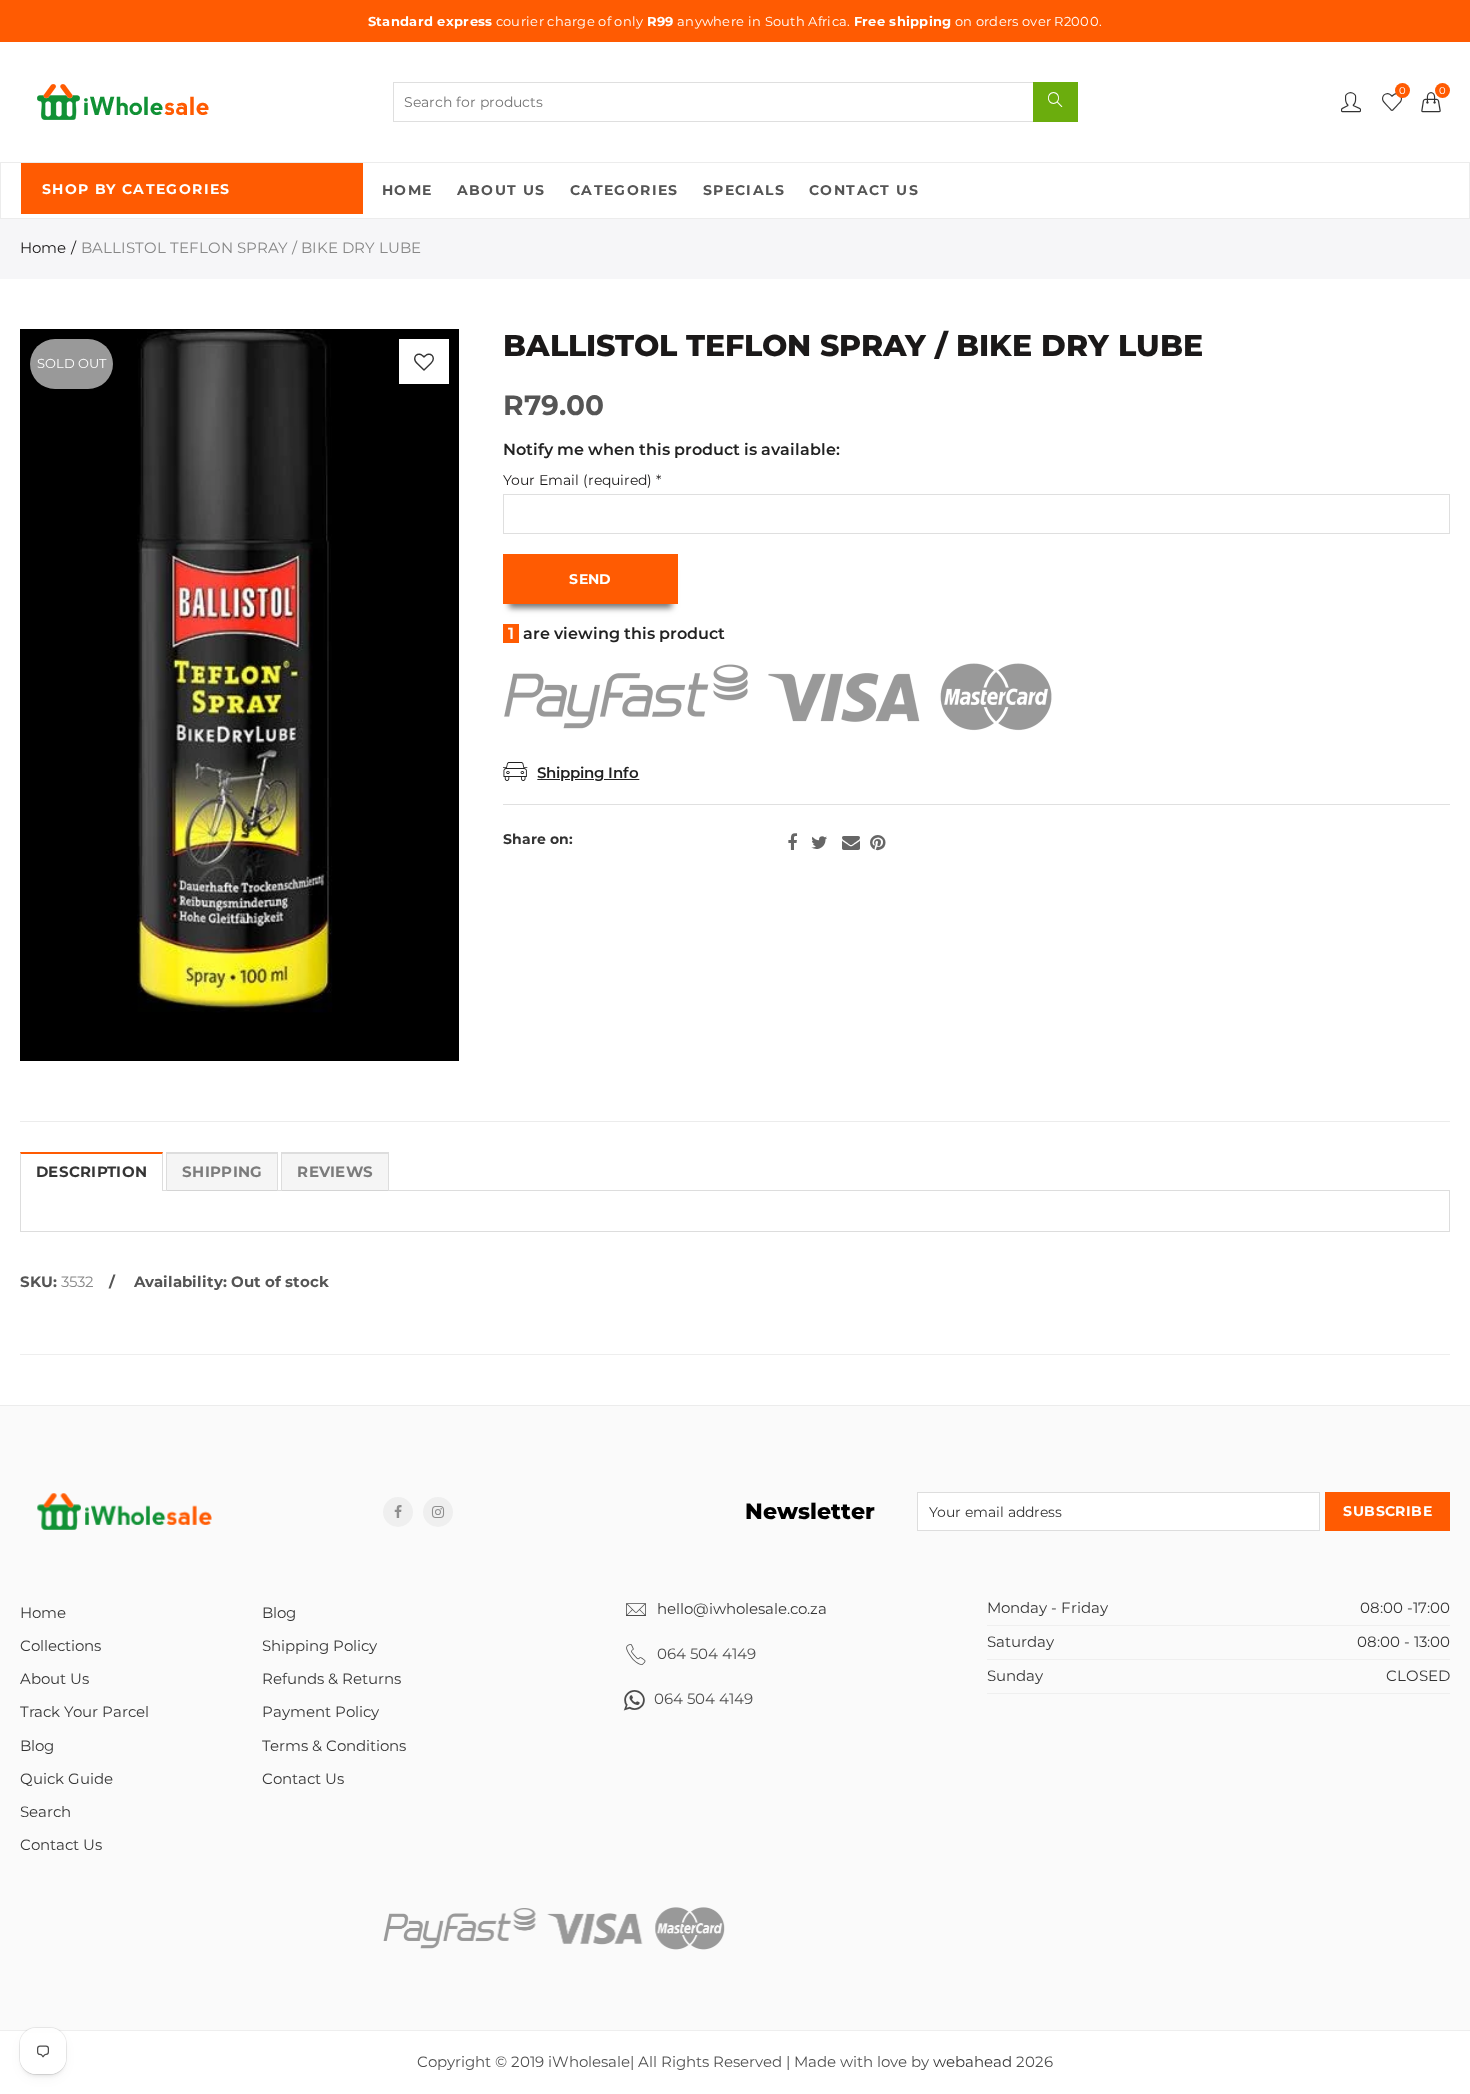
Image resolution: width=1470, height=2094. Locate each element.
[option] (239, 695)
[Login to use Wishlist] (424, 361)
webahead (972, 2062)
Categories (624, 190)
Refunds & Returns (331, 1679)
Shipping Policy (319, 1646)
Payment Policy (320, 1712)
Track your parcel (84, 1712)
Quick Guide (66, 1779)
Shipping (222, 1172)
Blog (37, 1746)
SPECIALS (744, 190)
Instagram (438, 1512)
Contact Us (864, 190)
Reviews (335, 1172)
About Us (501, 190)
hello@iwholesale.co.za (742, 1609)
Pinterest (877, 843)
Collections (60, 1646)
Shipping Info (588, 773)
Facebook (792, 843)
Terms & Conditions (334, 1746)
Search (45, 1812)
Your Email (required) (582, 480)
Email (851, 843)
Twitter (819, 843)
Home (407, 190)
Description (91, 1172)
